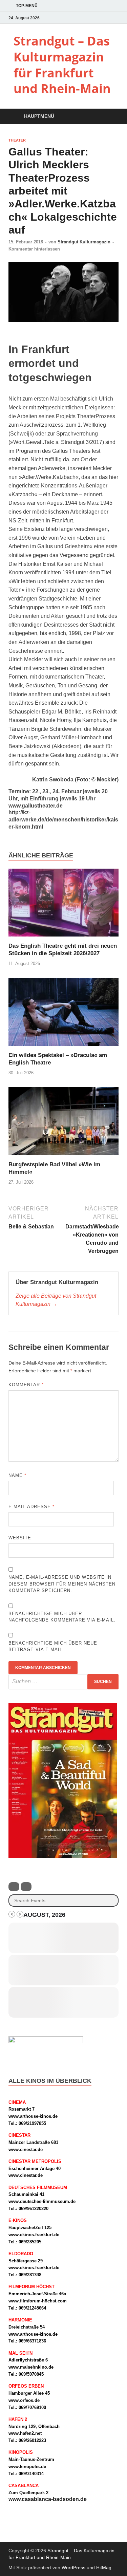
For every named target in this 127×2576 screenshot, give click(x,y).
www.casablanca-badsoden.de (48, 2499)
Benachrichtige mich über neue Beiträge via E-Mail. (53, 1646)
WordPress (73, 2568)
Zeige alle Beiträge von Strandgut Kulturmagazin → (56, 1300)
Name (17, 1475)
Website (20, 1538)
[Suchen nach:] (63, 1682)
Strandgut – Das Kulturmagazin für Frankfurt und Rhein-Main (62, 65)
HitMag (104, 2568)
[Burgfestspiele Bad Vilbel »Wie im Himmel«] (63, 1124)
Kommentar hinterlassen (34, 249)
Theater (17, 140)
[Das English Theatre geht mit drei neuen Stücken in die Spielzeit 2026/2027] (63, 905)
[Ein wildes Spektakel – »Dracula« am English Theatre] (63, 1014)
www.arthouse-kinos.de (33, 2116)
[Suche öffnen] (110, 117)
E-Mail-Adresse (31, 1507)
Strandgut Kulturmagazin (84, 242)
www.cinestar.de (26, 2149)
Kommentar (26, 1385)
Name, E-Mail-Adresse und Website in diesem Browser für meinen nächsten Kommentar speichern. (62, 1584)
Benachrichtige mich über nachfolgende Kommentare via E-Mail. (62, 1617)
